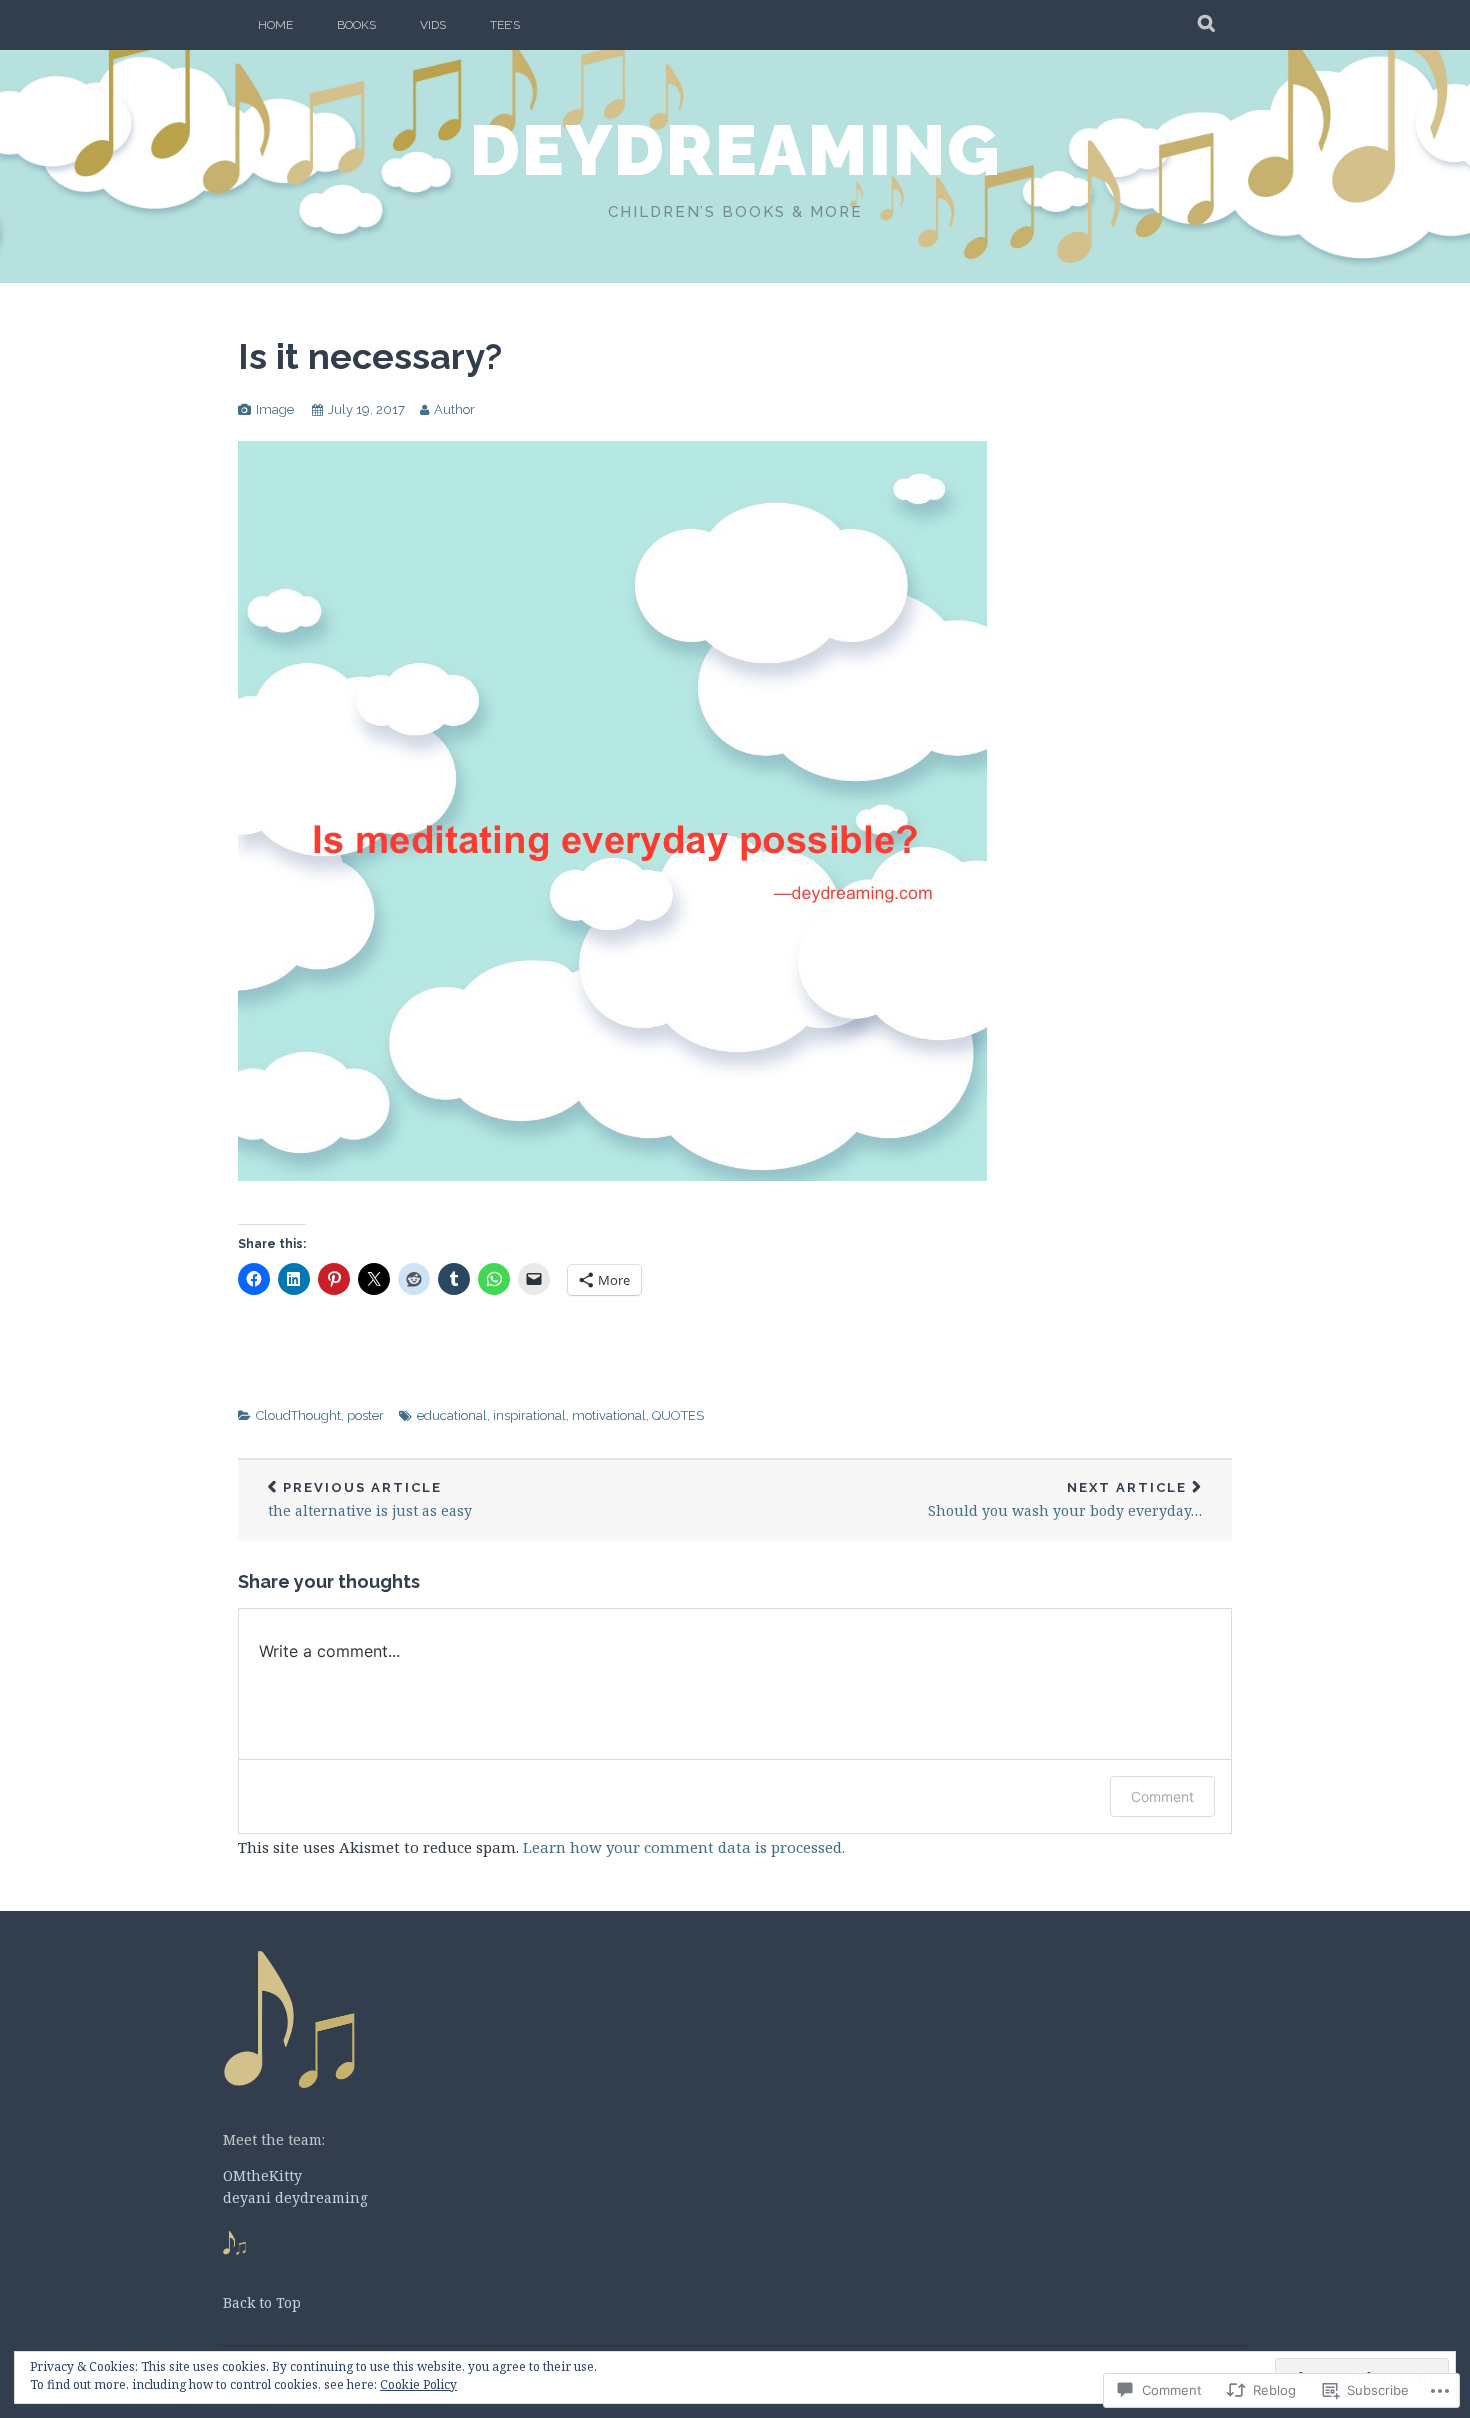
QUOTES (678, 1415)
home (275, 25)
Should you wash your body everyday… (1065, 1500)
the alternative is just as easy (370, 1500)
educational (452, 1415)
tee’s (505, 25)
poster (365, 1415)
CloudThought (298, 1415)
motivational (609, 1415)
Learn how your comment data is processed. (684, 1847)
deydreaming (735, 150)
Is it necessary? (370, 356)
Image (275, 409)
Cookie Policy (418, 2384)
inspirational (529, 1415)
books (356, 25)
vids (433, 25)
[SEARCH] (1207, 25)
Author (454, 409)
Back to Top (262, 2302)
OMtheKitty (262, 2175)
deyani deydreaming (295, 2197)
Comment (1162, 1796)
